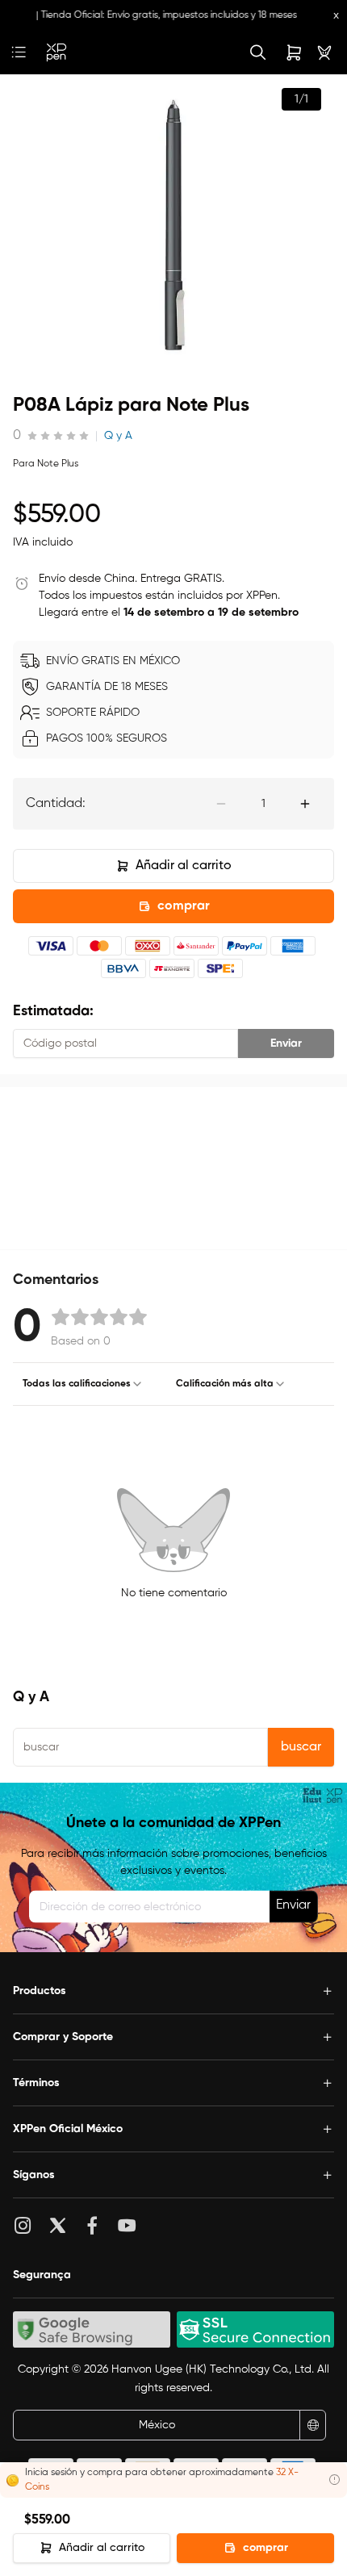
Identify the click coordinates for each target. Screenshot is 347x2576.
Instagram (27, 2225)
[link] (56, 52)
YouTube (131, 2225)
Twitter (62, 2225)
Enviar (286, 1043)
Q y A (118, 436)
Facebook (96, 2225)
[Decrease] (221, 804)
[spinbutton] (263, 804)
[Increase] (305, 804)
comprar (184, 906)
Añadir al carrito (184, 866)
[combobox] (83, 1384)
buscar (301, 1747)
